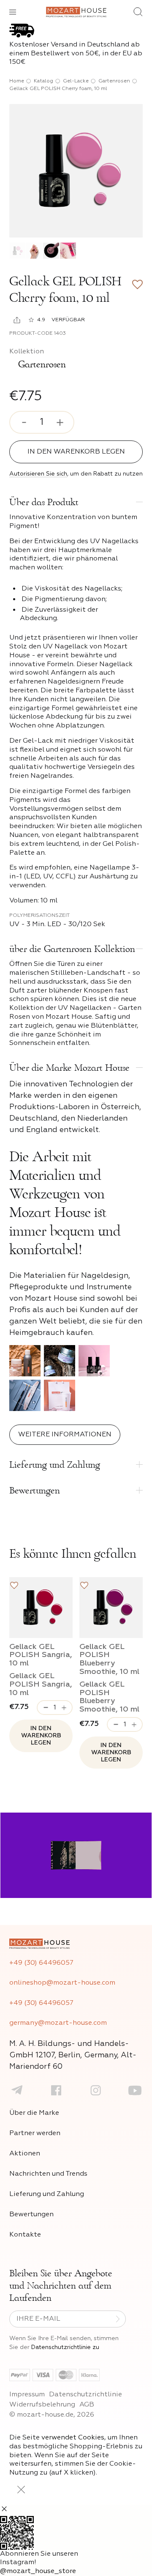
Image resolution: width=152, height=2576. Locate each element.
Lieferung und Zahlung (47, 2194)
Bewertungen (31, 2215)
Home (17, 81)
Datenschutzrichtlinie (85, 2395)
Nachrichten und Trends (48, 2174)
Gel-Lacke (76, 81)
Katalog (43, 81)
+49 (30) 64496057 (41, 1963)
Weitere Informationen (65, 1435)
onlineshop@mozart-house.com (62, 1983)
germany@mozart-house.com (58, 2023)
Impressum (27, 2395)
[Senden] (118, 2319)
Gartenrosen (114, 81)
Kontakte (25, 2235)
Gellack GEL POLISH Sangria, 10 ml (41, 1655)
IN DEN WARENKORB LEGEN (76, 452)
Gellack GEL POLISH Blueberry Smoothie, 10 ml (109, 1659)
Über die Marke (34, 2113)
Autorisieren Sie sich (38, 474)
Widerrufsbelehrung (42, 2405)
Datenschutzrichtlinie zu (65, 2347)
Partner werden (35, 2133)
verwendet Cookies (73, 2438)
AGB (87, 2405)
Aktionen (25, 2154)
